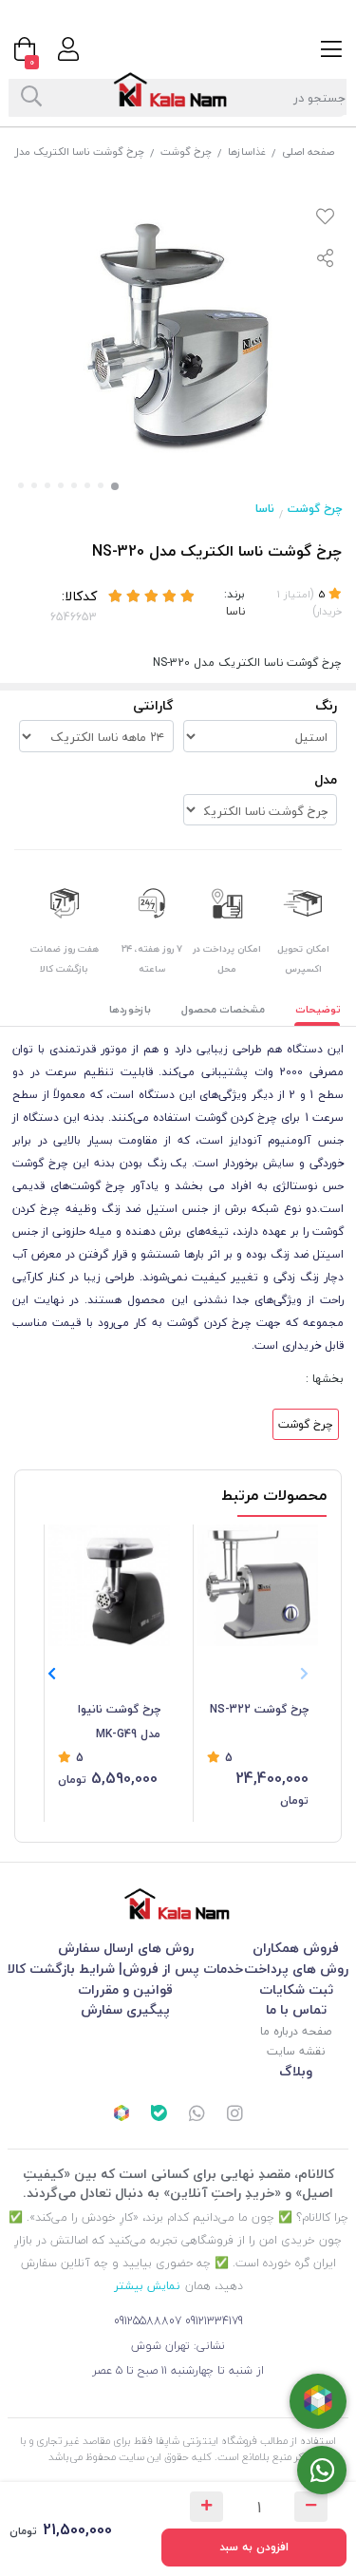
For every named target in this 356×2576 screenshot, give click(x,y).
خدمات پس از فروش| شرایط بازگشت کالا (125, 1969)
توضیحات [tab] (318, 1009)
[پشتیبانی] (197, 2115)
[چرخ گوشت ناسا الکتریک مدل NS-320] (178, 1904)
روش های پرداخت (296, 1969)
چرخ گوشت (186, 152)
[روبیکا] (122, 2115)
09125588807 (148, 2321)
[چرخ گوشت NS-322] (258, 1585)
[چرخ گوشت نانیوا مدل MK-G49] (109, 1585)
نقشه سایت (296, 2051)
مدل (326, 779)
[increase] (206, 2507)
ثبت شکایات (296, 1989)
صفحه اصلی (308, 152)
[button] (52, 1674)
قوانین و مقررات (125, 1989)
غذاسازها (247, 152)
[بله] (159, 2115)
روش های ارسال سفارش (126, 1948)
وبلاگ (296, 2071)
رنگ (326, 705)
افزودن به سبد (254, 2547)
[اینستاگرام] (234, 2115)
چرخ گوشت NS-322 (259, 1709)
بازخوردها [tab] (130, 1009)
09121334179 (214, 2321)
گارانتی (153, 705)
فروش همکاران (296, 1948)
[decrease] (311, 2507)
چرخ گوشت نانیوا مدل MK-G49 (119, 1722)
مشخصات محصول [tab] (223, 1009)
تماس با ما (296, 2009)
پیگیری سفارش (125, 2009)
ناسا (265, 509)
